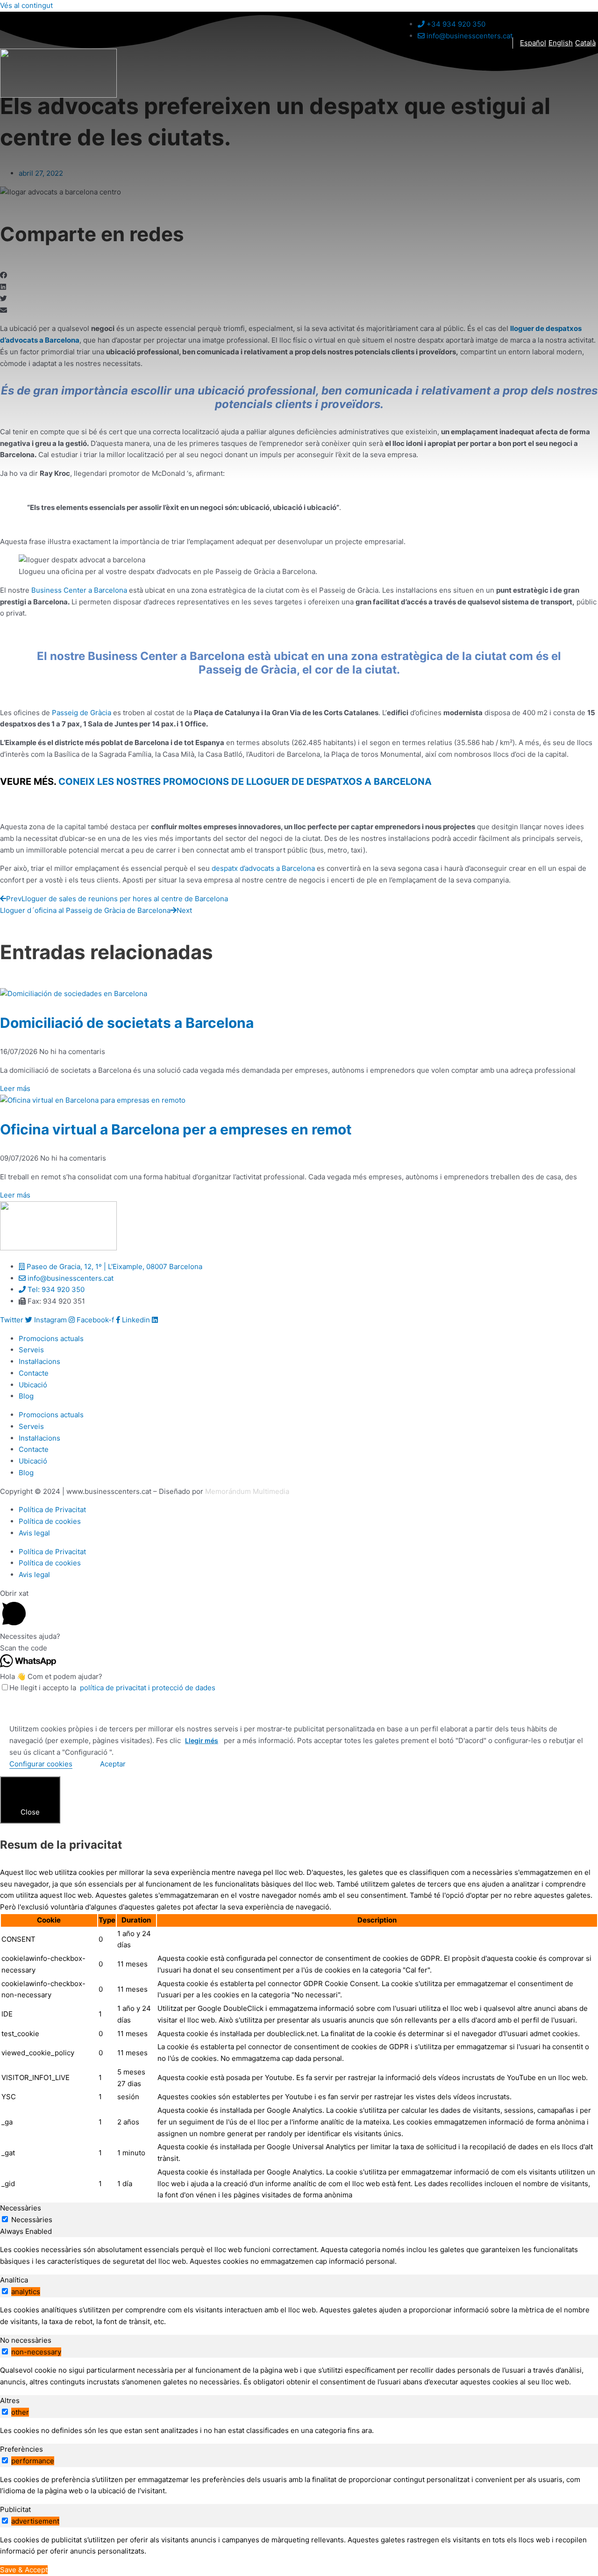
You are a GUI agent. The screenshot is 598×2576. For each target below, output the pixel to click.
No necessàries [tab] (26, 2340)
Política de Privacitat (52, 1510)
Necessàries (32, 2220)
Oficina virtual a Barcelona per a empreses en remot (176, 1129)
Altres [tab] (10, 2400)
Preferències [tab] (21, 2449)
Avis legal (34, 1533)
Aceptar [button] (113, 1764)
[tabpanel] (299, 2256)
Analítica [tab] (14, 2280)
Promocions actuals (51, 1338)
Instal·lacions (39, 1361)
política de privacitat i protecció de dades (147, 1688)
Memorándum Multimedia (247, 1491)
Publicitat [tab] (15, 2509)
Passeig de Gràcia (82, 713)
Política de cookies (50, 1521)
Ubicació (33, 1385)
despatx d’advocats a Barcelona (262, 868)
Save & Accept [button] (24, 2570)
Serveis (31, 1350)
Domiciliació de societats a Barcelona (127, 1023)
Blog (26, 1396)
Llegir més (202, 1740)
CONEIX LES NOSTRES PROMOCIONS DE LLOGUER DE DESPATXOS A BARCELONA (244, 782)
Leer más (15, 1088)
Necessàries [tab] (21, 2208)
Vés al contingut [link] (26, 5)
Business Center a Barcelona (79, 590)
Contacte (34, 1373)
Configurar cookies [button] (41, 1764)
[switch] (5, 2291)
